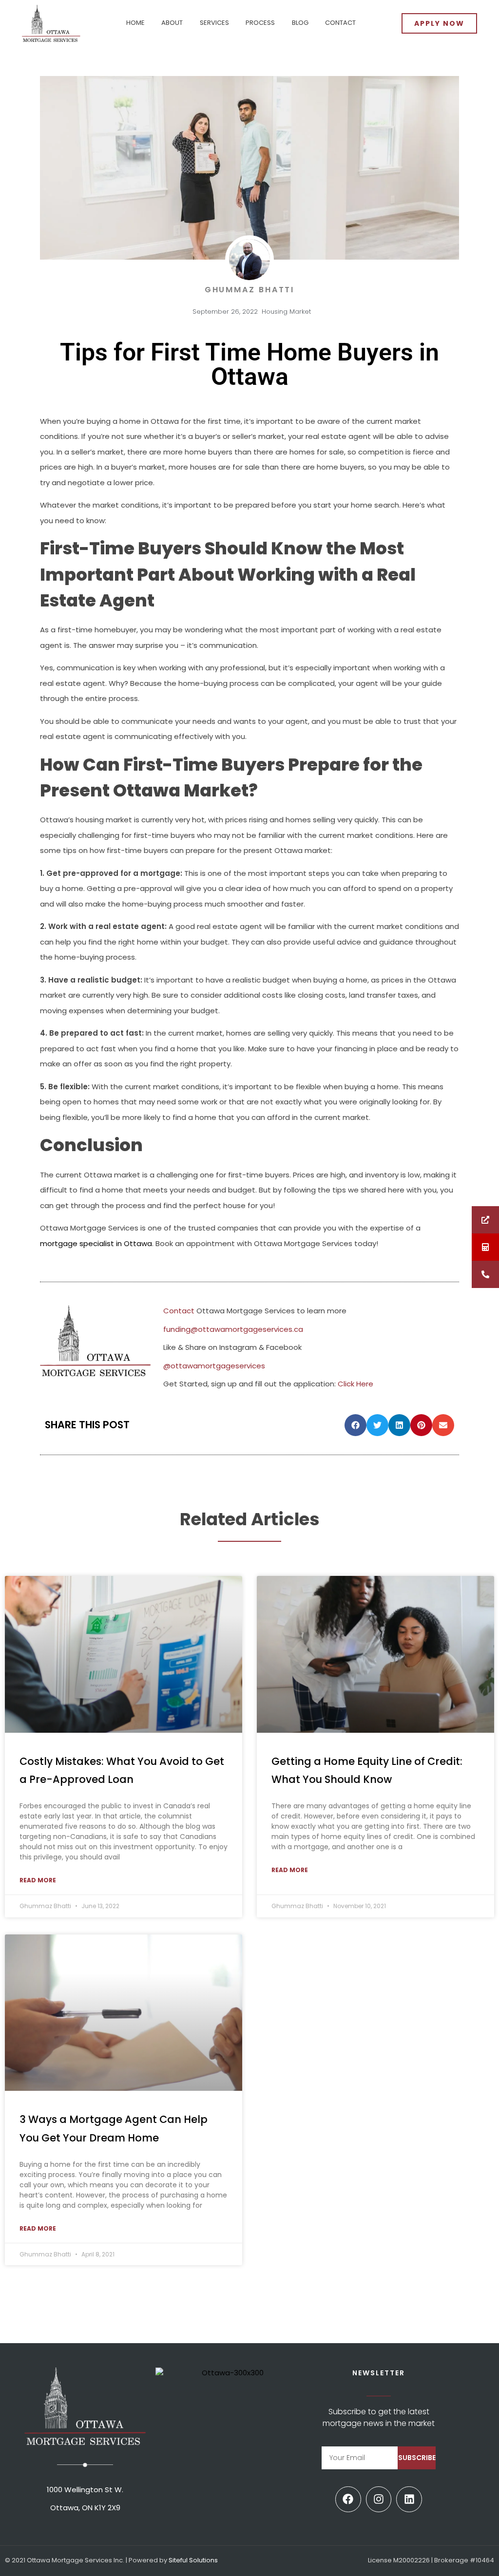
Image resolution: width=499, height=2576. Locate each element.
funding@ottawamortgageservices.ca (233, 1329)
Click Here (355, 1384)
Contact (179, 1311)
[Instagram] (379, 2499)
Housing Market (286, 312)
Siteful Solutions (193, 2560)
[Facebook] (348, 2499)
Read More (38, 1880)
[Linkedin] (409, 2499)
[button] (355, 1425)
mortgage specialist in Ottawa (96, 1243)
